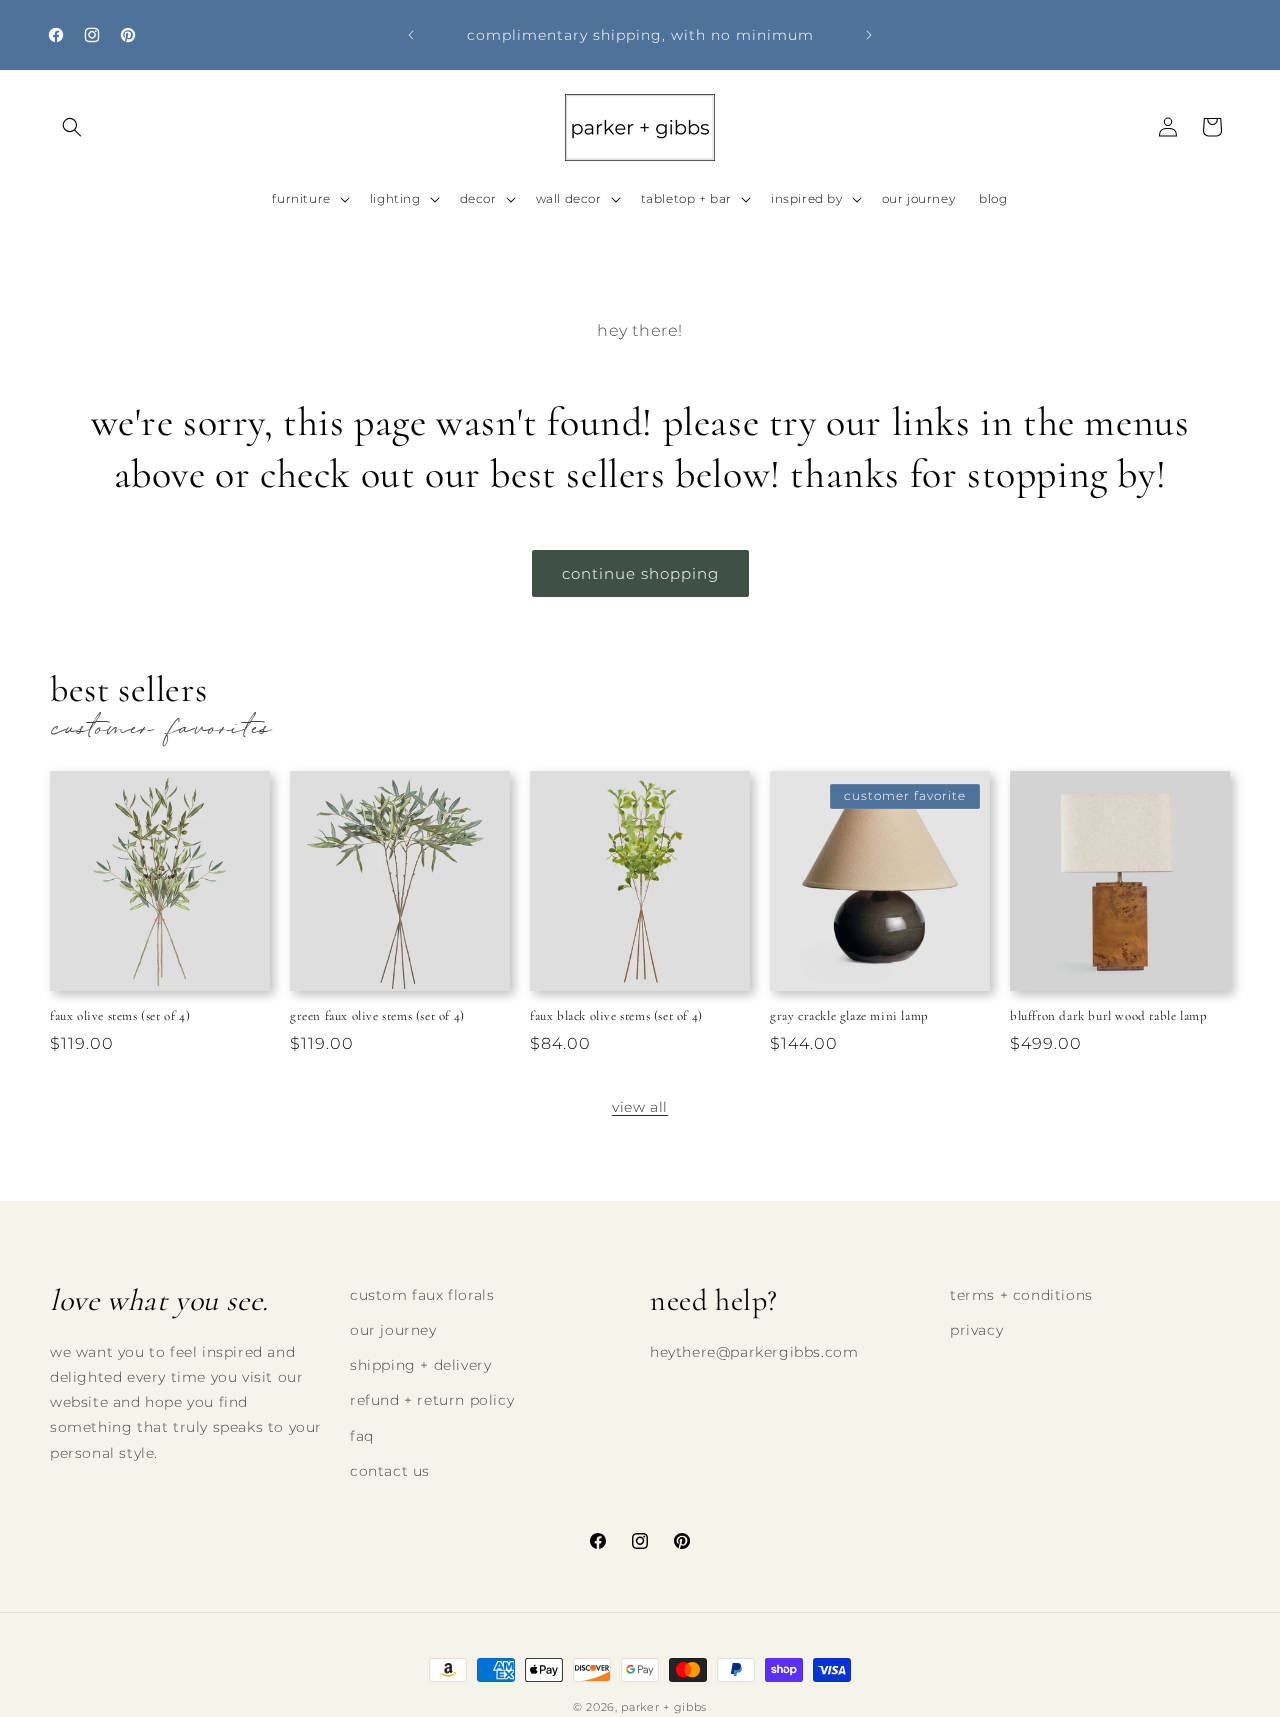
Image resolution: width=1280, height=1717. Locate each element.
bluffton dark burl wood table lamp (1108, 1016)
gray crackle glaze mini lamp (849, 1016)
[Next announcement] (869, 35)
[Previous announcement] (411, 35)
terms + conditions (1021, 1295)
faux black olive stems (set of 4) (616, 1016)
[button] (72, 127)
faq (362, 1436)
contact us (390, 1471)
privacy (976, 1331)
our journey (393, 1331)
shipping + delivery (420, 1366)
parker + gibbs (664, 1707)
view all (640, 1107)
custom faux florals (422, 1295)
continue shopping (640, 573)
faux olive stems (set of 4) (120, 1016)
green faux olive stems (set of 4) (377, 1016)
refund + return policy (432, 1401)
